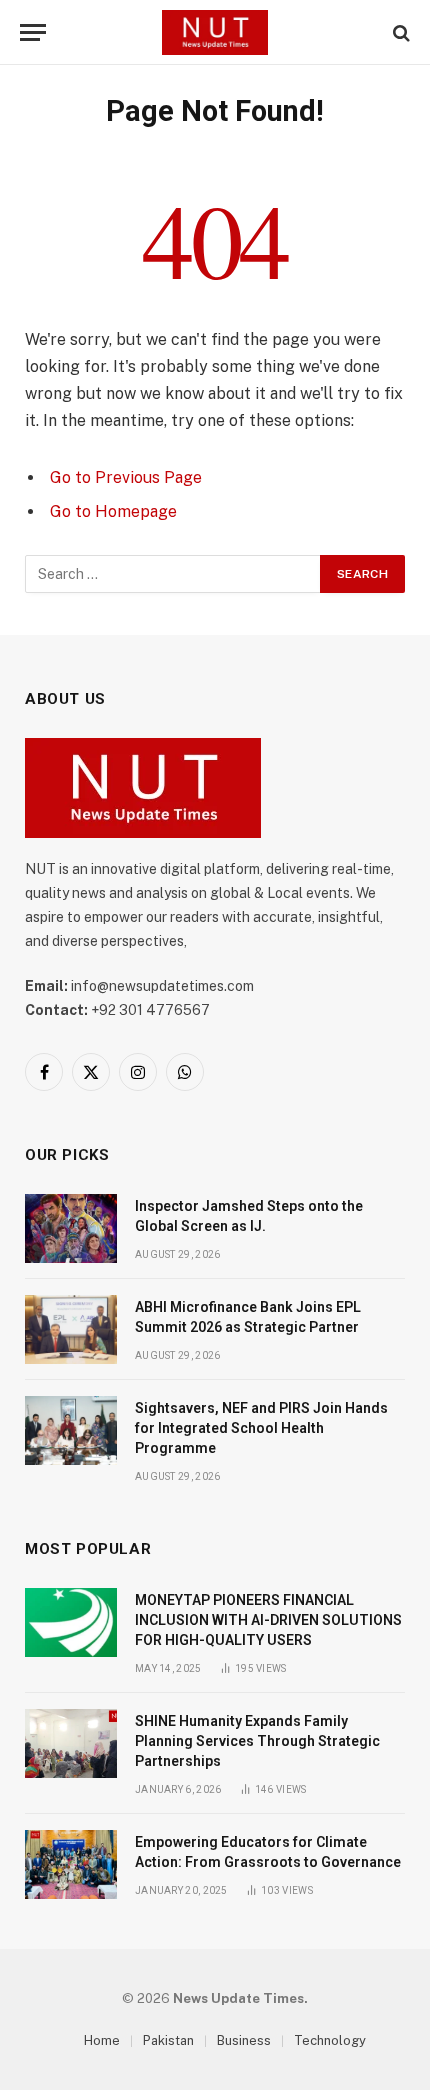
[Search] (399, 32)
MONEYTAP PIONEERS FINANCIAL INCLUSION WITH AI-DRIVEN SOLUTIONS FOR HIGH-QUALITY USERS (268, 1620)
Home (102, 2040)
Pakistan (168, 2040)
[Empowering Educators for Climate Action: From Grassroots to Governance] (71, 1864)
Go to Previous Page (126, 477)
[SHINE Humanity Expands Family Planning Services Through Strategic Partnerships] (71, 1743)
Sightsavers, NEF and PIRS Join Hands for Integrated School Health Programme (261, 1428)
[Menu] (33, 32)
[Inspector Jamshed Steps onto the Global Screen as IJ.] (71, 1228)
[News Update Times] (215, 32)
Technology (330, 2040)
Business (244, 2040)
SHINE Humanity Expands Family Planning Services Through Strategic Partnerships (257, 1741)
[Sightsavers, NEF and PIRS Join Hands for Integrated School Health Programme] (71, 1430)
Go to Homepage (113, 511)
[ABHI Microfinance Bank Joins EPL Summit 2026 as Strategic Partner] (71, 1329)
